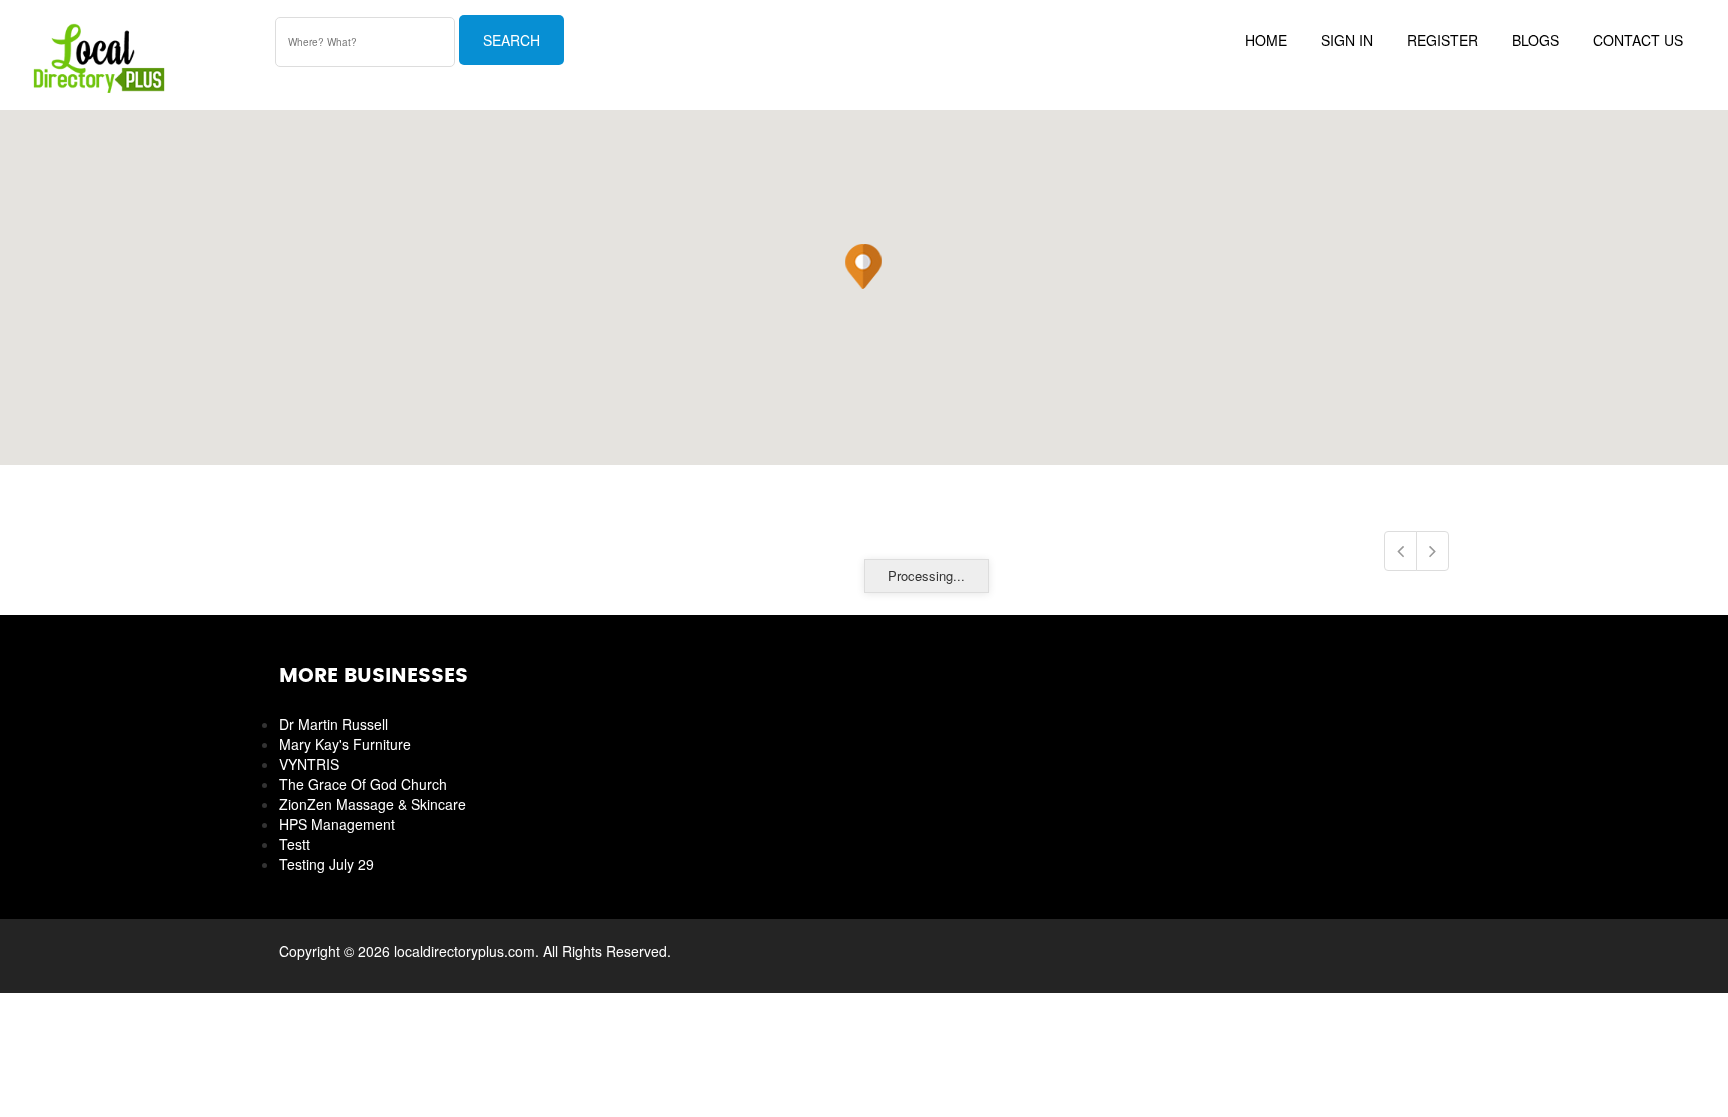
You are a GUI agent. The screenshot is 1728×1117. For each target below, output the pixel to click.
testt (294, 844)
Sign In (1347, 40)
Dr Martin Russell (333, 724)
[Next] (1432, 551)
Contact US (1638, 40)
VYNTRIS (309, 764)
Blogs (1535, 40)
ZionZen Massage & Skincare (372, 804)
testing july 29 (326, 864)
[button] (863, 267)
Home (1266, 40)
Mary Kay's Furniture (345, 744)
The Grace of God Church (363, 784)
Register (1442, 40)
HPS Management (337, 824)
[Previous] (1400, 551)
